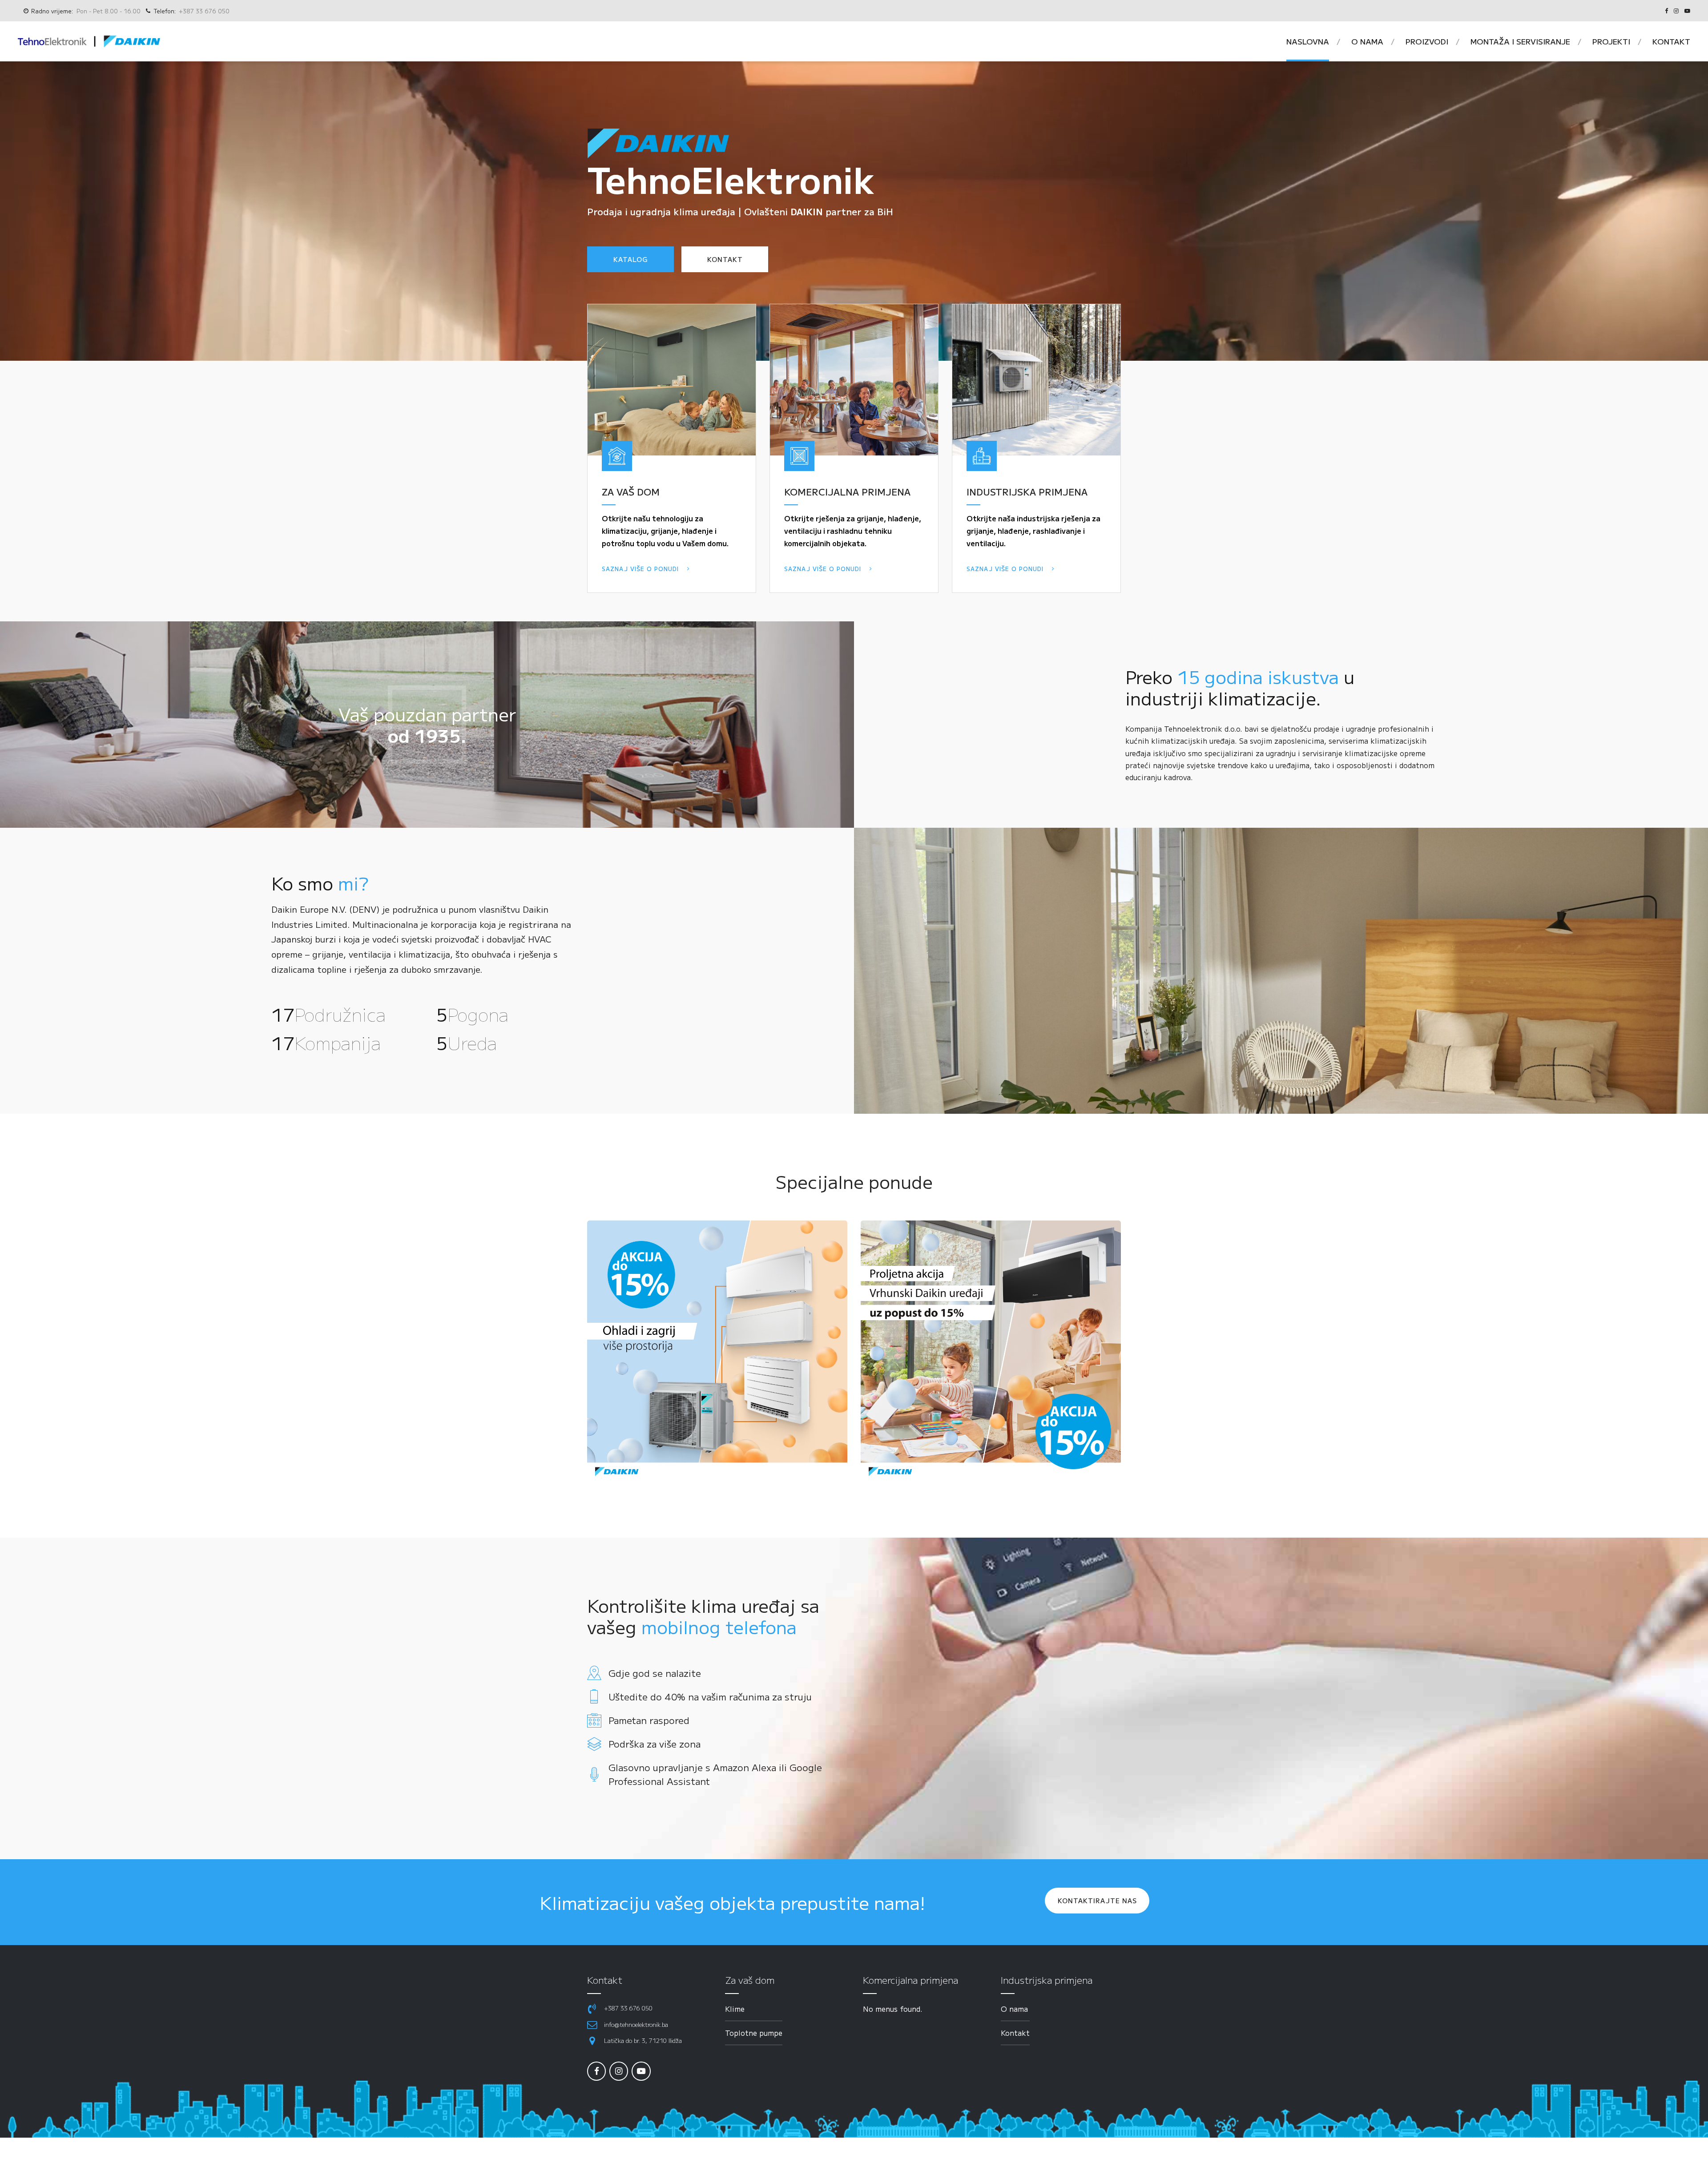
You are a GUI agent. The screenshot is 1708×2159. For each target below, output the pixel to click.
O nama (1367, 41)
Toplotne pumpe (754, 2033)
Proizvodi (1427, 41)
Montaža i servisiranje (1520, 41)
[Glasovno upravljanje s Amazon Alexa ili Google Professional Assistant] (594, 1774)
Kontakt (1671, 41)
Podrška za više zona (655, 1744)
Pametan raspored (649, 1720)
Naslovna (1308, 41)
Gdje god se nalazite (655, 1673)
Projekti (1611, 41)
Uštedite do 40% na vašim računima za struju (710, 1696)
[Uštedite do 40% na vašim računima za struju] (594, 1696)
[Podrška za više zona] (594, 1744)
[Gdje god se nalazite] (594, 1673)
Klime (735, 2009)
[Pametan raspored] (594, 1720)
